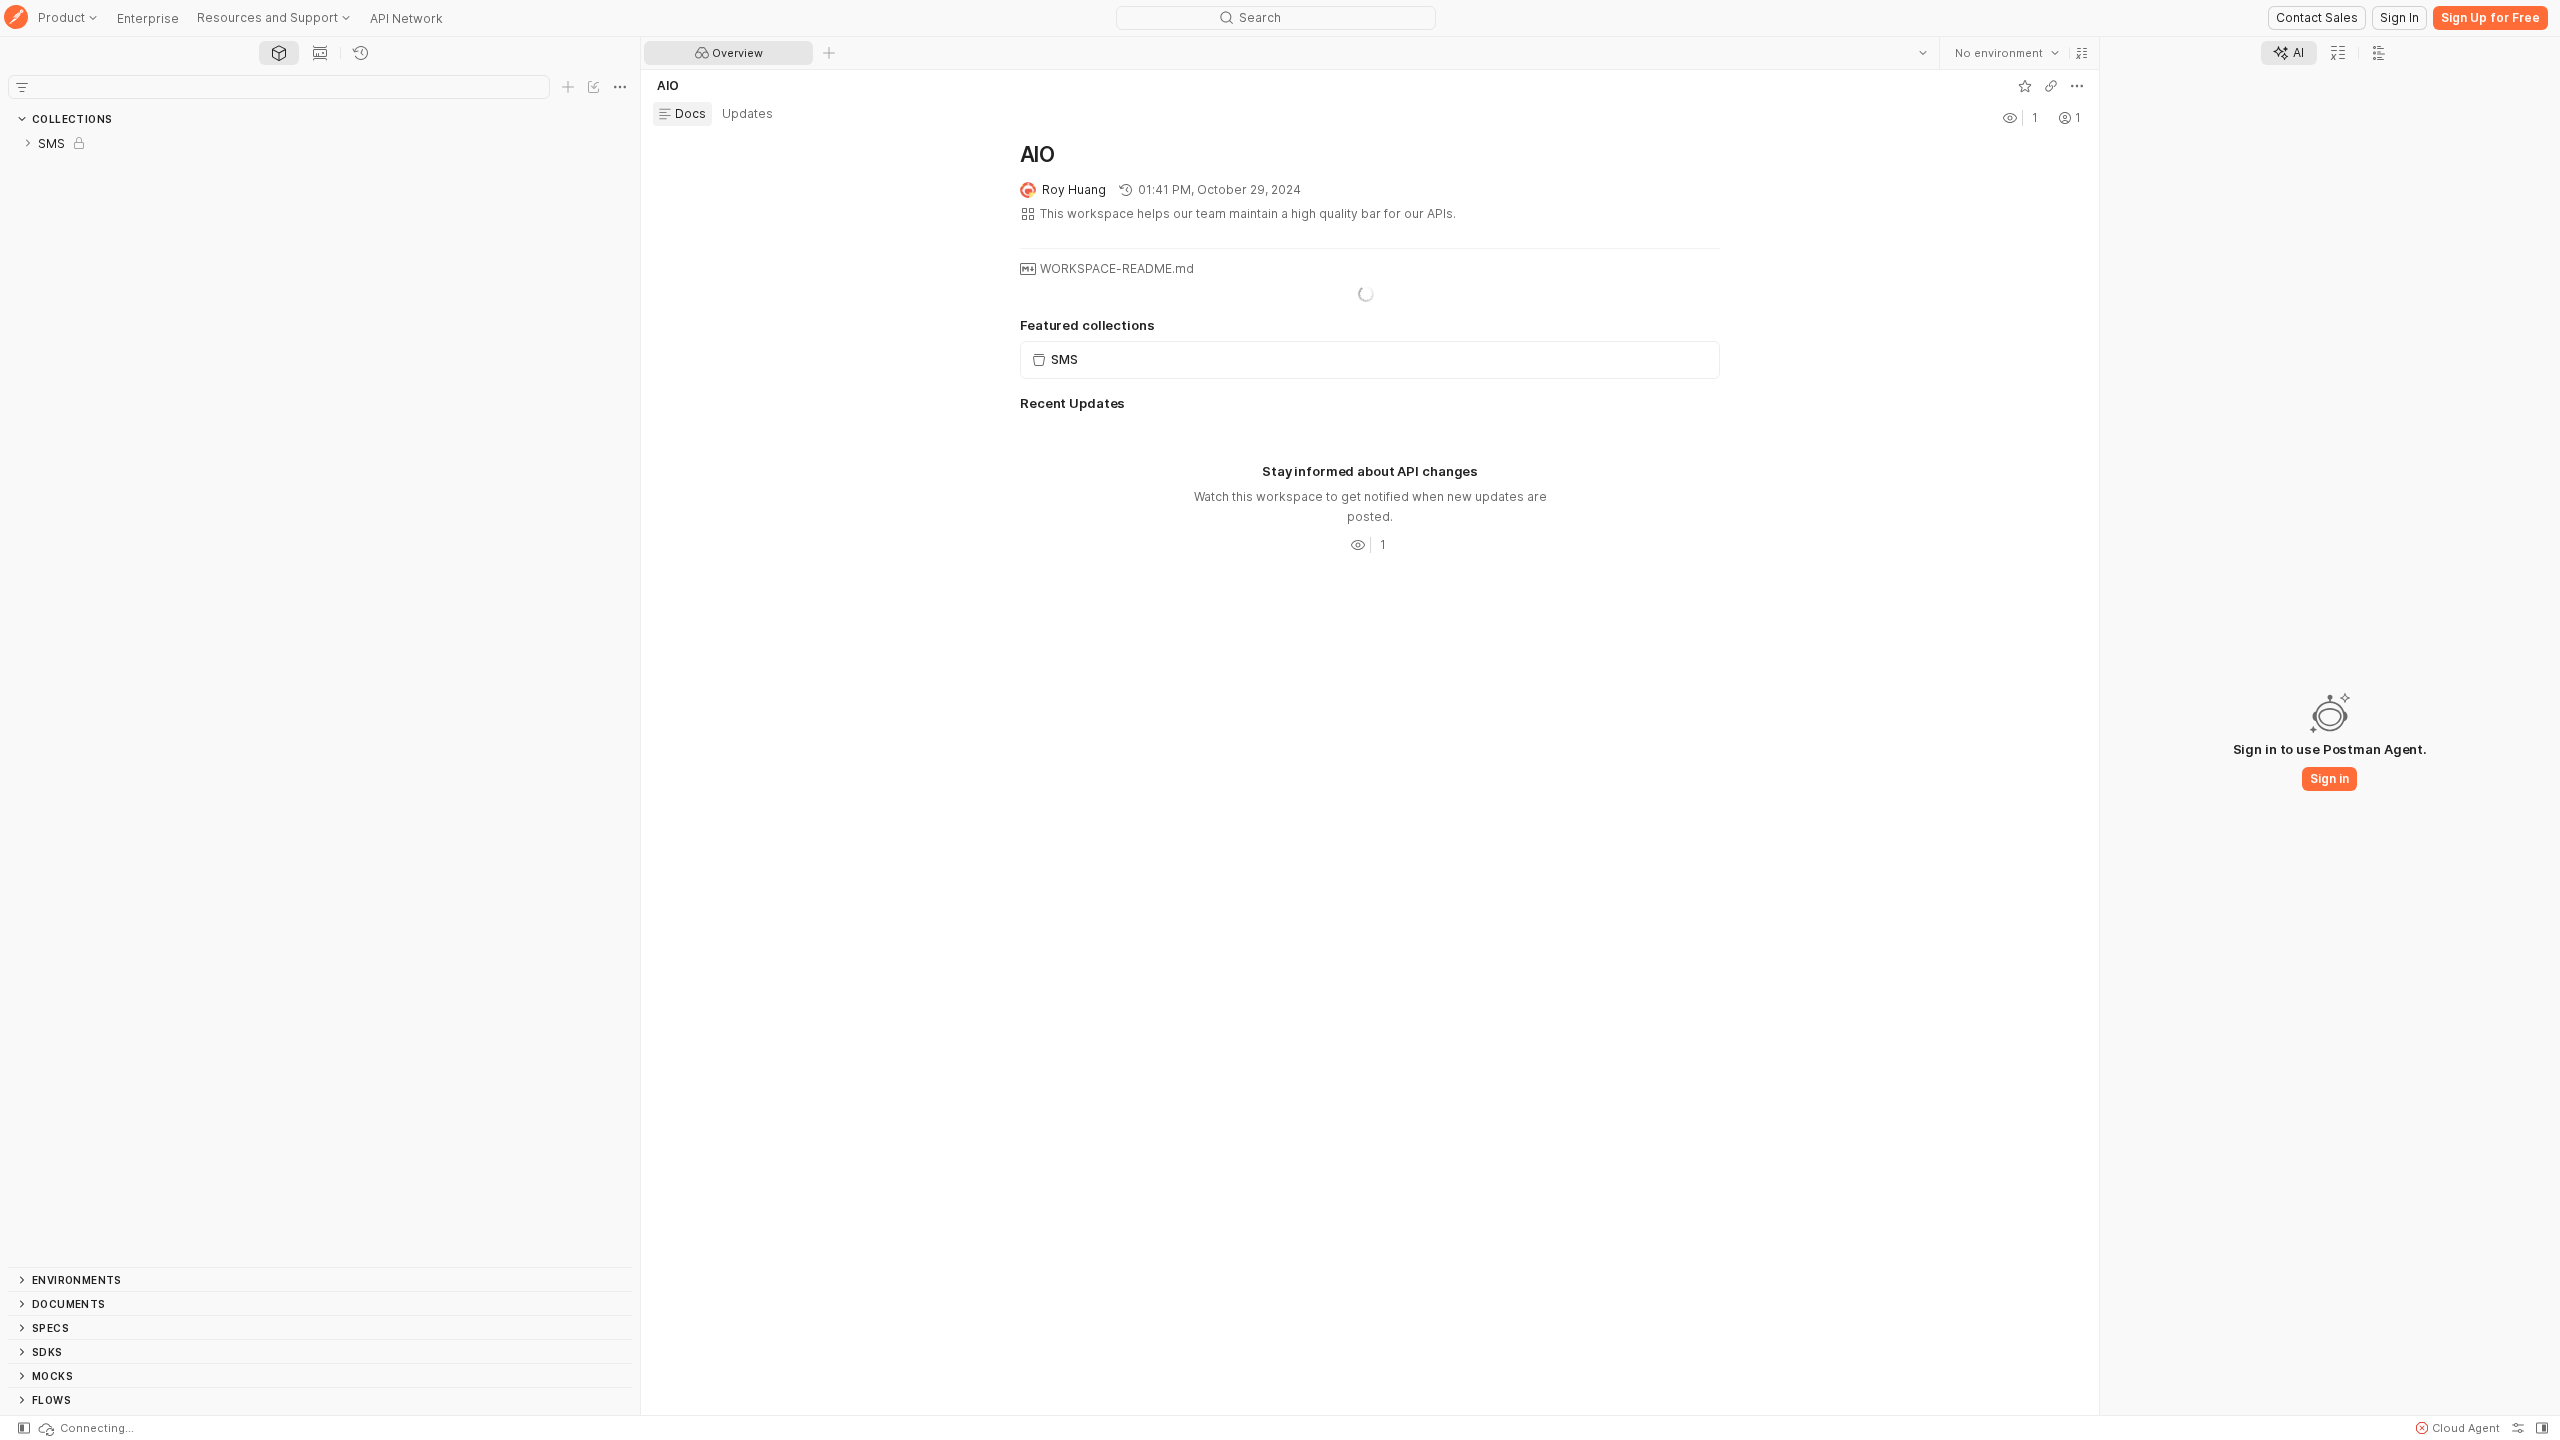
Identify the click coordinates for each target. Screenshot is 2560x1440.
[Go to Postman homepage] (16, 18)
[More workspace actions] (2077, 86)
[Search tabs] (1923, 53)
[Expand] (28, 143)
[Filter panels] (22, 87)
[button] (2082, 53)
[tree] (320, 699)
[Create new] (568, 87)
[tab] (279, 53)
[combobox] (2007, 53)
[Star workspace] (2025, 86)
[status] (85, 1428)
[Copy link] (2051, 86)
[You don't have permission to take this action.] (829, 53)
